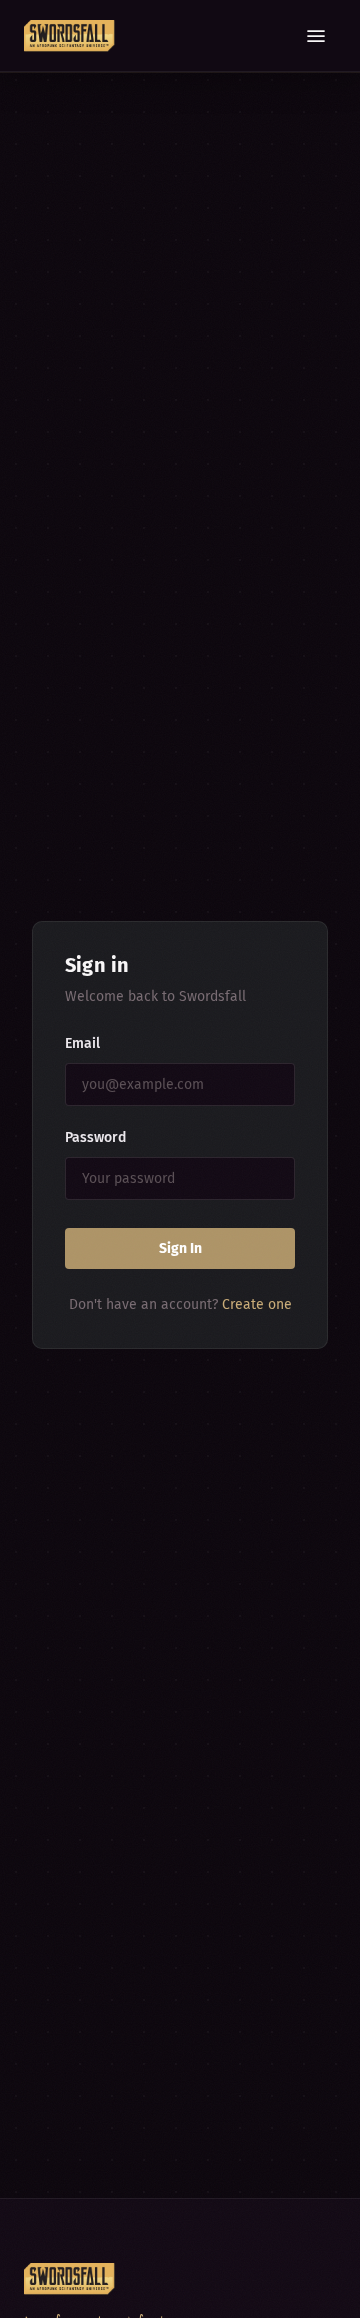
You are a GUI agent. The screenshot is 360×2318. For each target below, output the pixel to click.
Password (95, 1137)
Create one (257, 1304)
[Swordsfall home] (69, 36)
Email (82, 1043)
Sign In (180, 1248)
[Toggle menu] (316, 36)
